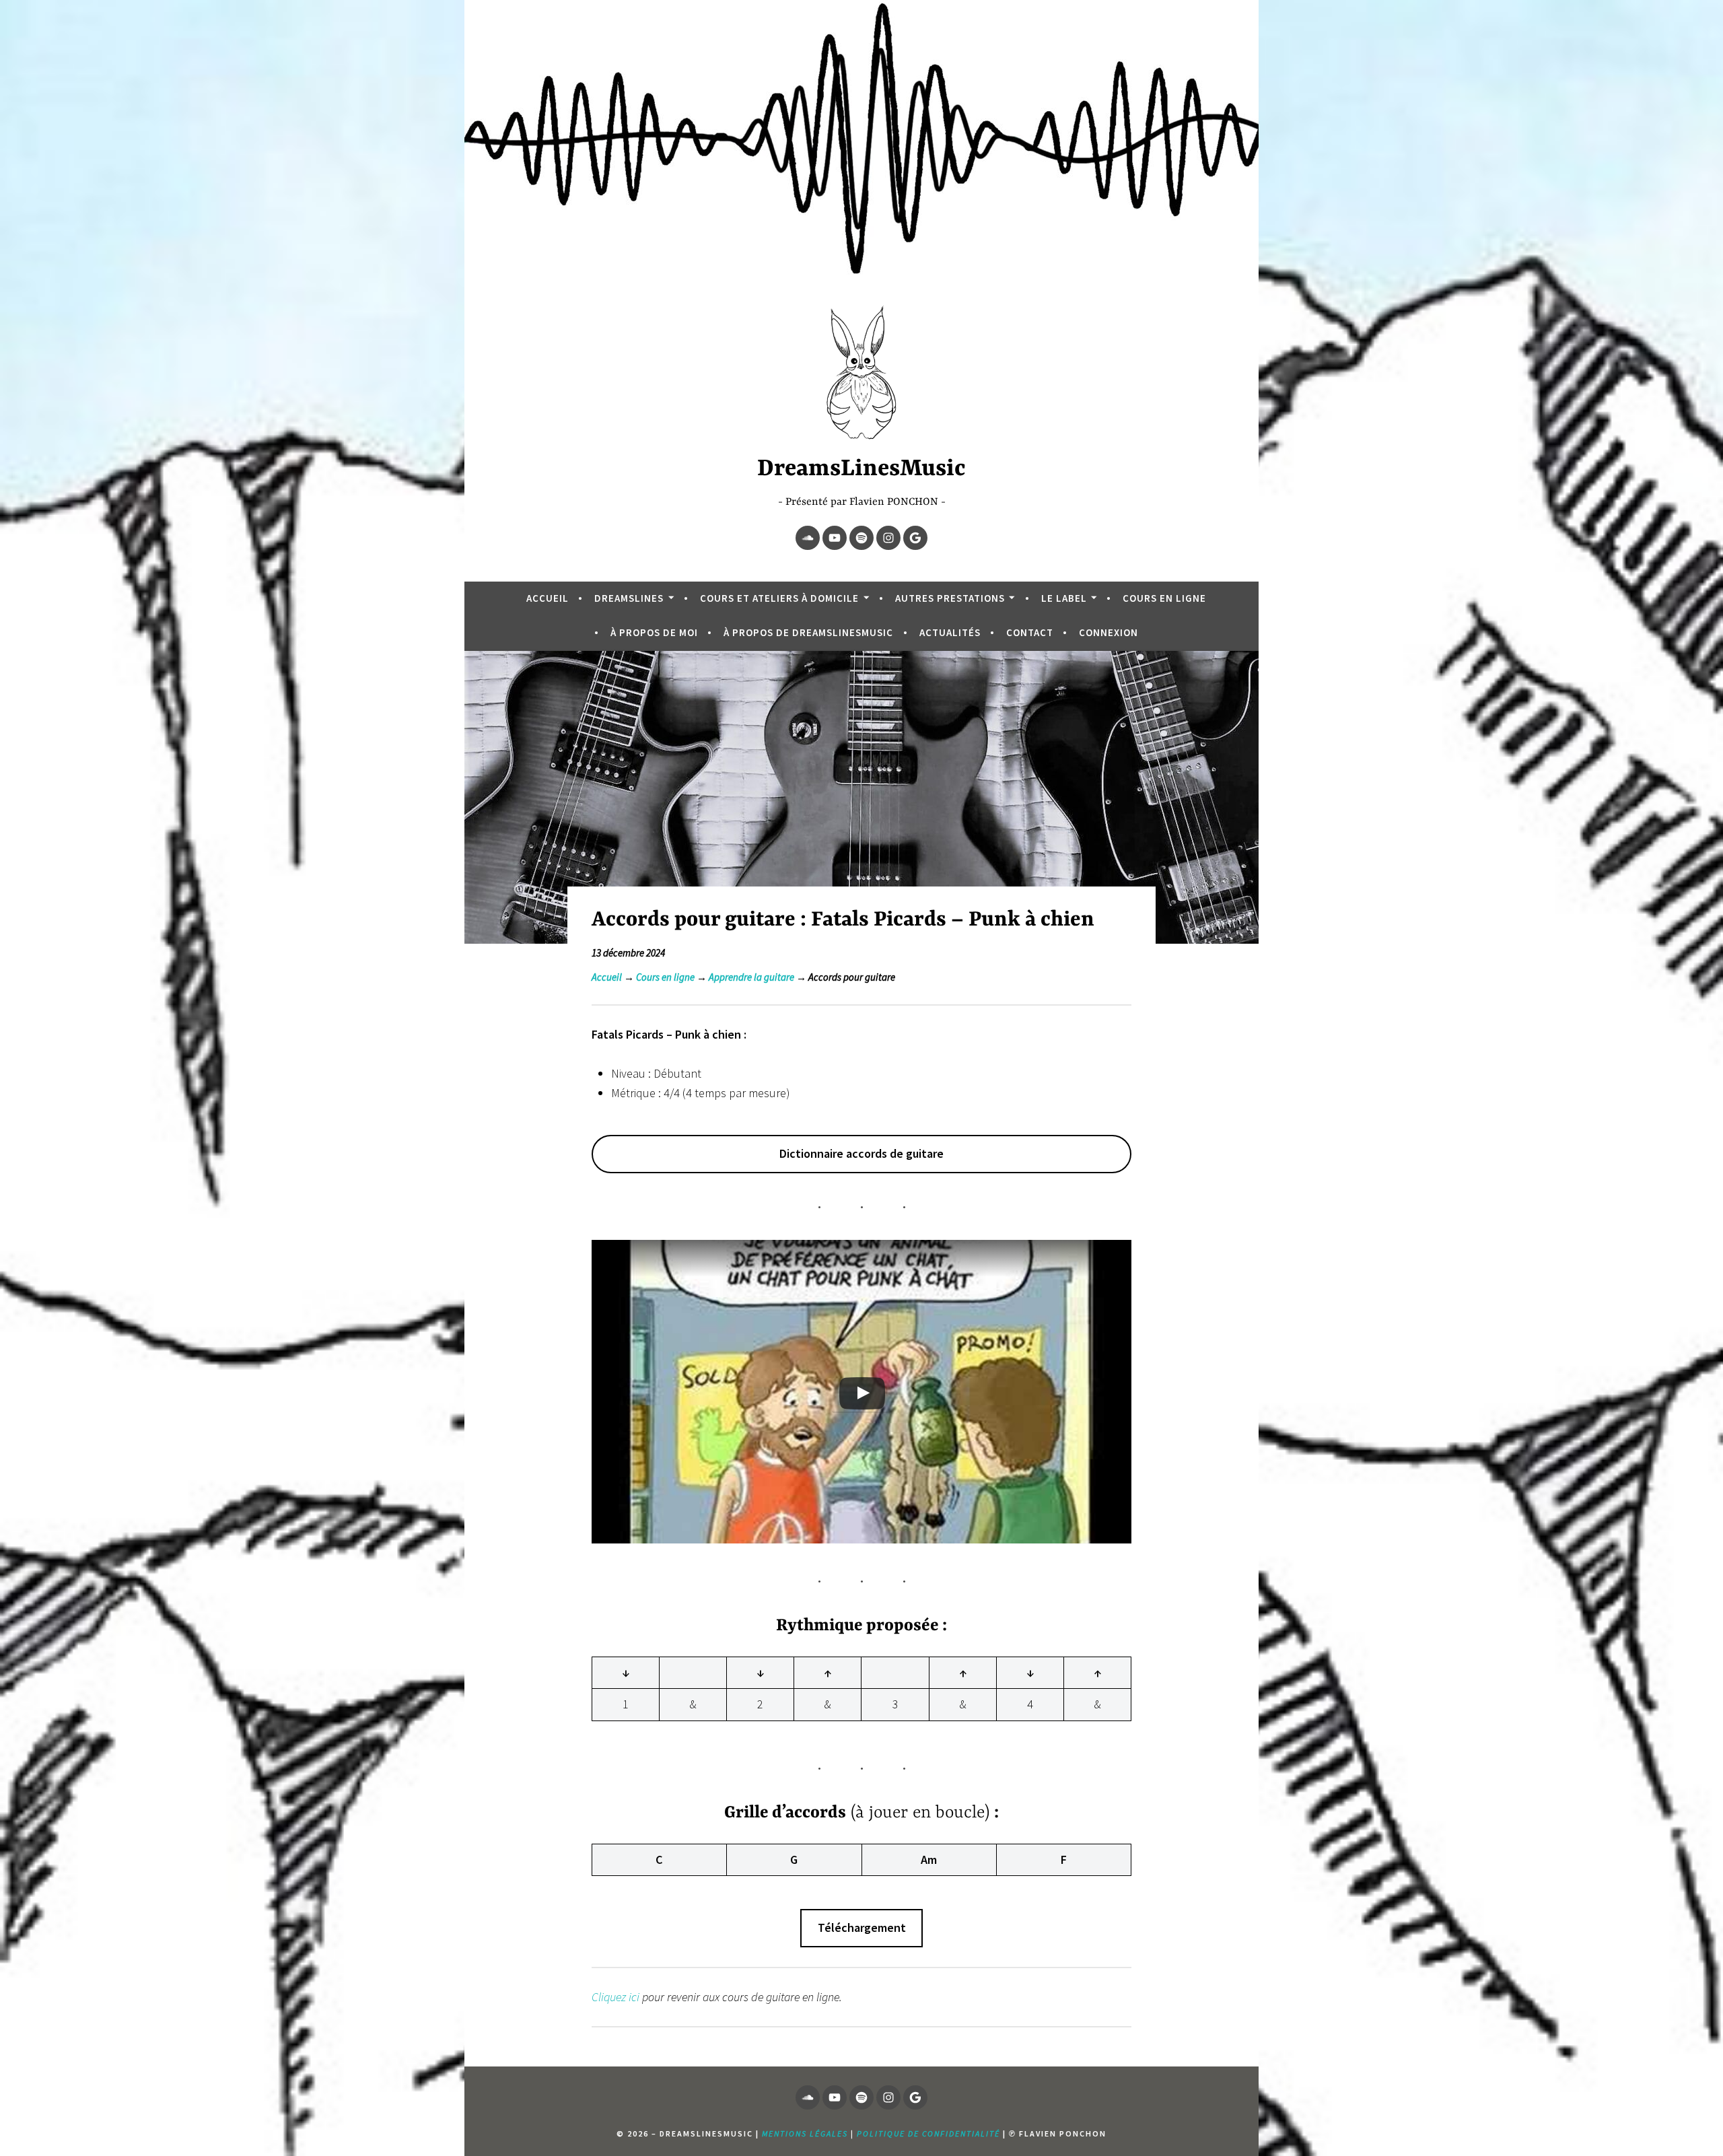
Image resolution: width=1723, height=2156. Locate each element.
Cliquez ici (616, 1997)
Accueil (548, 598)
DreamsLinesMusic (861, 469)
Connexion (1109, 632)
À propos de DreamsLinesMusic (808, 632)
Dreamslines (629, 598)
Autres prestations (950, 598)
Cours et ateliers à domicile (779, 598)
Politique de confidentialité (928, 2133)
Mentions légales (805, 2133)
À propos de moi (654, 632)
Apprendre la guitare (751, 977)
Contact (1030, 632)
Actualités (950, 632)
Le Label (1064, 598)
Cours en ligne (1164, 598)
